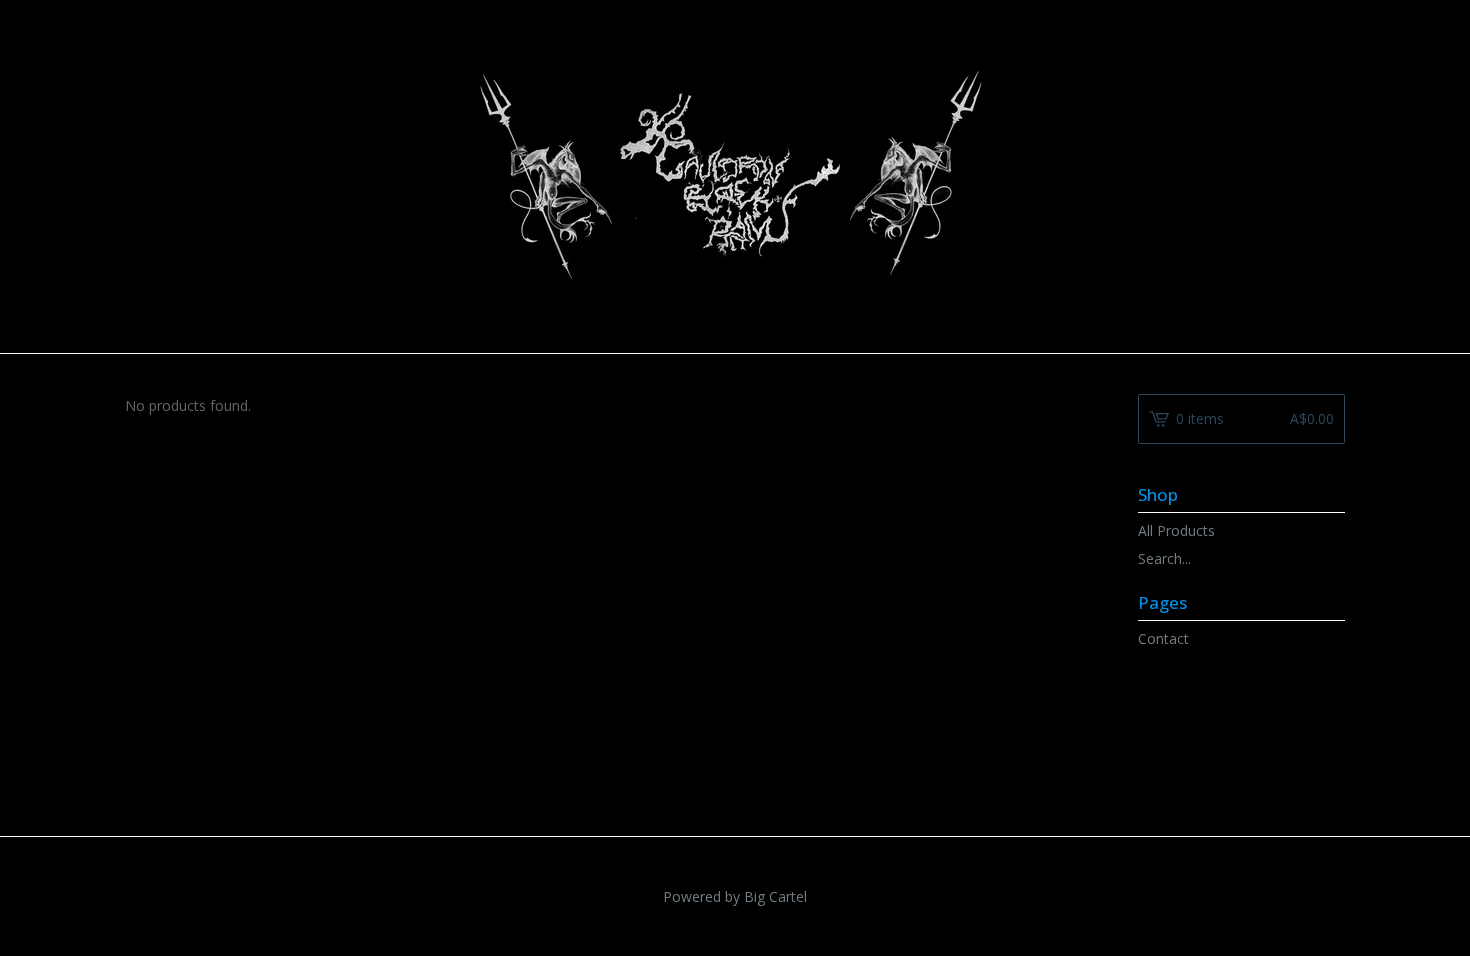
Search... (1164, 559)
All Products (1176, 530)
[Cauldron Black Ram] (735, 175)
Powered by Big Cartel (735, 896)
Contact (1163, 638)
